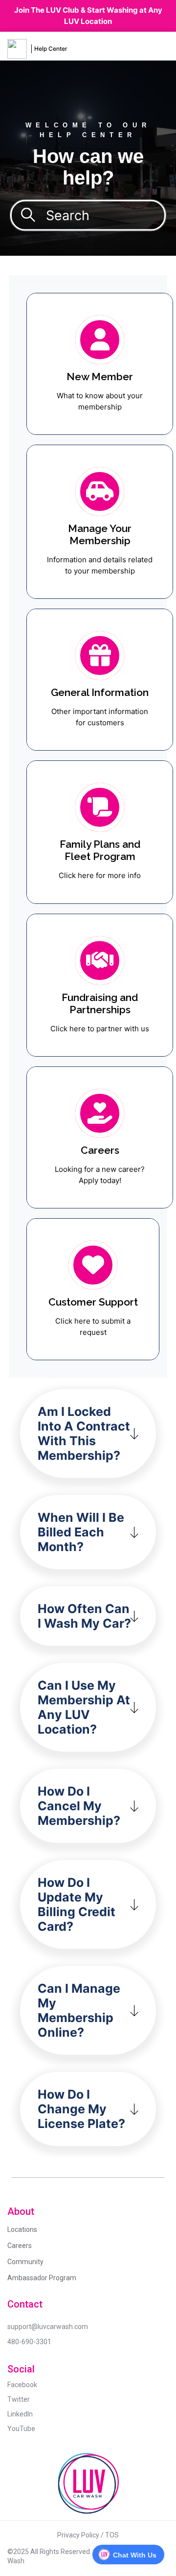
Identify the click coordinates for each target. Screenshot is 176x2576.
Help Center (51, 49)
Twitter (19, 2399)
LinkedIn (20, 2414)
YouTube (21, 2429)
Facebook (22, 2385)
